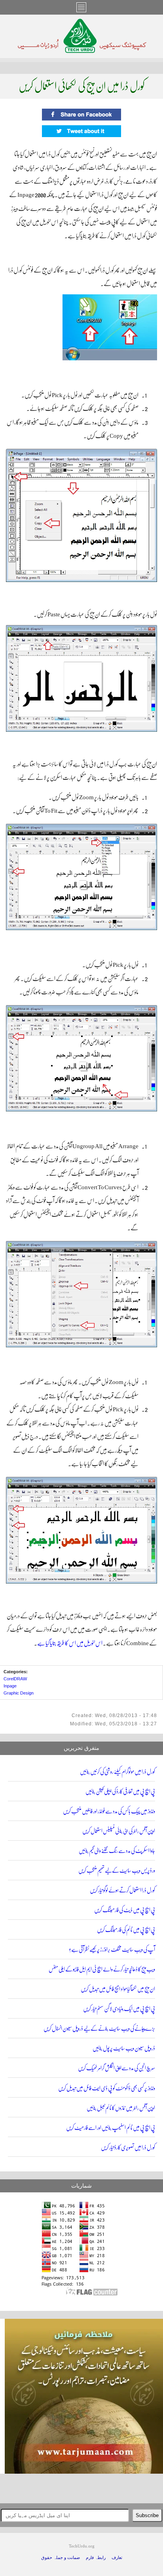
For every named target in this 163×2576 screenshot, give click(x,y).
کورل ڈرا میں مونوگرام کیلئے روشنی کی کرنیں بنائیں (118, 1772)
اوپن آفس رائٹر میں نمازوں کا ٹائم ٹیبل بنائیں (121, 2108)
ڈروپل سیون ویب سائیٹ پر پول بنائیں (124, 2048)
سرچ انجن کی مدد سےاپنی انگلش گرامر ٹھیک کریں (117, 2068)
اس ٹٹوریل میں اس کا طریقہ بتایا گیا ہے (70, 1643)
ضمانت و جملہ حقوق (61, 2558)
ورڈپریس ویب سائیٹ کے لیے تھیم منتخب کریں (117, 1871)
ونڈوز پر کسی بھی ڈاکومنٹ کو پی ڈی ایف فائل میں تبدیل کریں (107, 2088)
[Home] (82, 51)
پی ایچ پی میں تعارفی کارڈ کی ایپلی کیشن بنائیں (120, 1792)
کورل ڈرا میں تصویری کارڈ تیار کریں (128, 2148)
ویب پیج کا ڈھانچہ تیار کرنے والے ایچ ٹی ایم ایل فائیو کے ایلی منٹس (102, 1969)
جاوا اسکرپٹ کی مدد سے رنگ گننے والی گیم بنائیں (117, 1851)
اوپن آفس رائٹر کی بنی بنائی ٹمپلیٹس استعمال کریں (119, 1831)
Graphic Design (19, 1693)
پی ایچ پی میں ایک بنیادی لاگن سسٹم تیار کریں (119, 2009)
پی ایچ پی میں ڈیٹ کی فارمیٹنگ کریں (125, 1910)
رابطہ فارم (96, 2558)
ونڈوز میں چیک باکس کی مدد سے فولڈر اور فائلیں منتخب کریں (109, 1811)
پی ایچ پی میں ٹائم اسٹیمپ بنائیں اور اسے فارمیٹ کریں (111, 2128)
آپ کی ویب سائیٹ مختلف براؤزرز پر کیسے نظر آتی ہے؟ (112, 1950)
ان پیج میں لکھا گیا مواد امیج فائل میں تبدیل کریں (118, 1989)
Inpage (10, 1686)
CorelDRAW (15, 1679)
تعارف (117, 2558)
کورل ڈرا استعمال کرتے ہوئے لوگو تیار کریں (122, 1890)
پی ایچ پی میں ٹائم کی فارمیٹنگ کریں (126, 1930)
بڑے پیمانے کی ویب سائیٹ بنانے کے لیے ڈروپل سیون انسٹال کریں (99, 2029)
